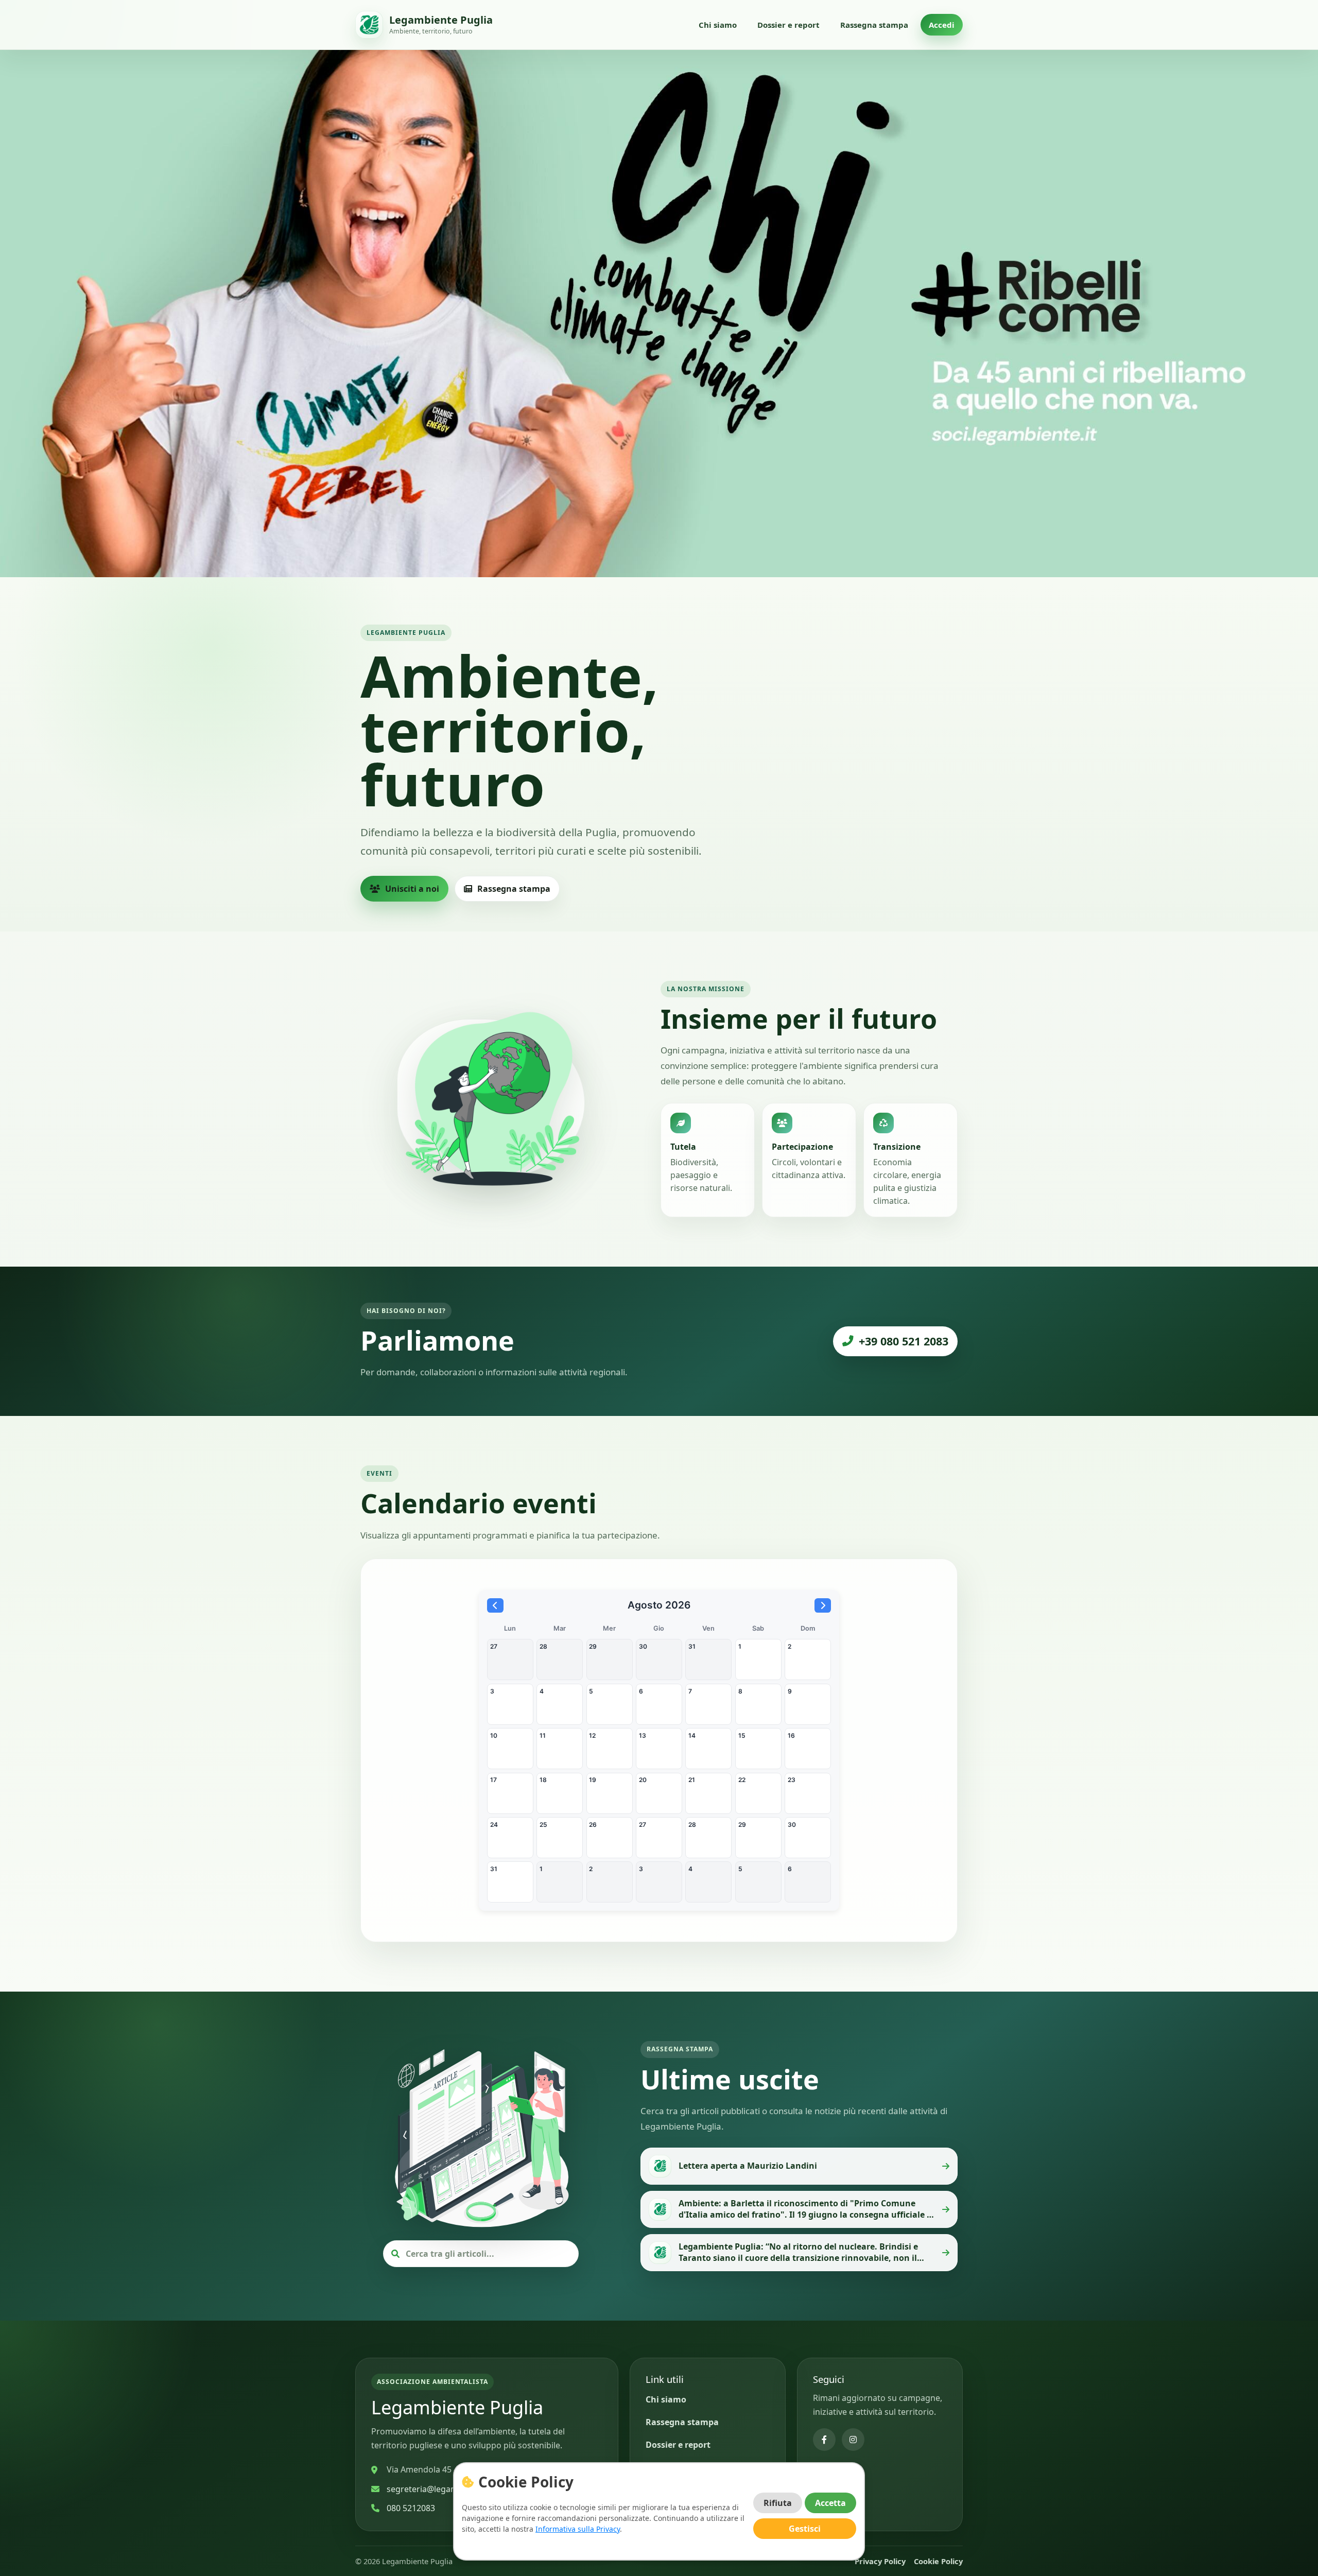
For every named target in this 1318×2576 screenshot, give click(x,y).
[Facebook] (824, 2440)
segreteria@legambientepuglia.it (450, 2489)
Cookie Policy (938, 2561)
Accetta (830, 2503)
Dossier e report (788, 25)
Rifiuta (778, 2503)
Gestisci (805, 2529)
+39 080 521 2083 (904, 1341)
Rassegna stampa (874, 25)
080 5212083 (411, 2508)
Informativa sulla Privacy (578, 2529)
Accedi (942, 25)
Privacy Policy (880, 2561)
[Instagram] (853, 2440)
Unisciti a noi (412, 889)
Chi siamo (718, 25)
